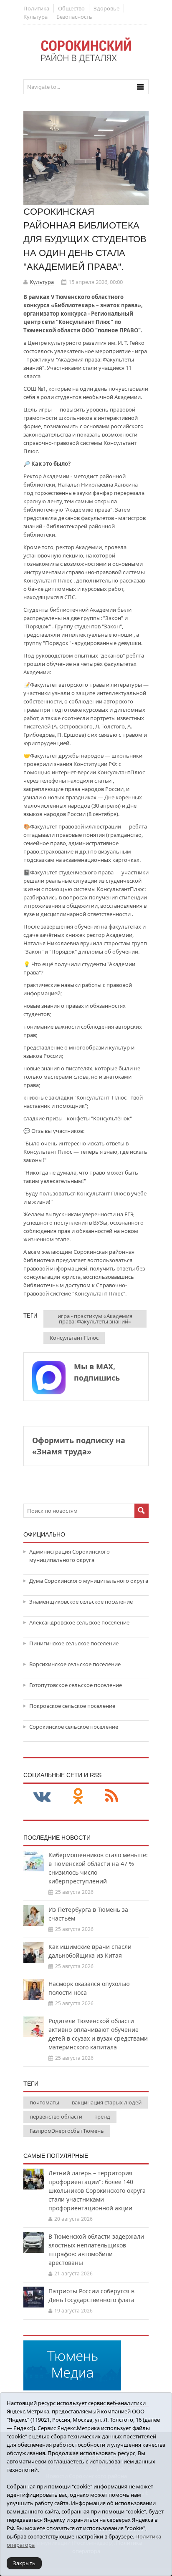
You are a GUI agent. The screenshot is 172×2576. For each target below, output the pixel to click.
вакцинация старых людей (107, 2102)
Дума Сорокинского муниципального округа (89, 1581)
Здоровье (106, 8)
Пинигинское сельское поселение (74, 1643)
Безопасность (74, 17)
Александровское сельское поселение (79, 1622)
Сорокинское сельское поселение (74, 1727)
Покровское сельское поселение (72, 1706)
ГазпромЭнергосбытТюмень (67, 2131)
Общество (71, 8)
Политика (36, 8)
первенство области (56, 2117)
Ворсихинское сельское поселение (75, 1664)
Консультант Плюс (74, 1338)
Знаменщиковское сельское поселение (81, 1602)
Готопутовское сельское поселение (76, 1685)
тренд (102, 2117)
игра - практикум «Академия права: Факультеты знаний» (95, 1319)
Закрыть (24, 2563)
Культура (35, 17)
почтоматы (44, 2102)
